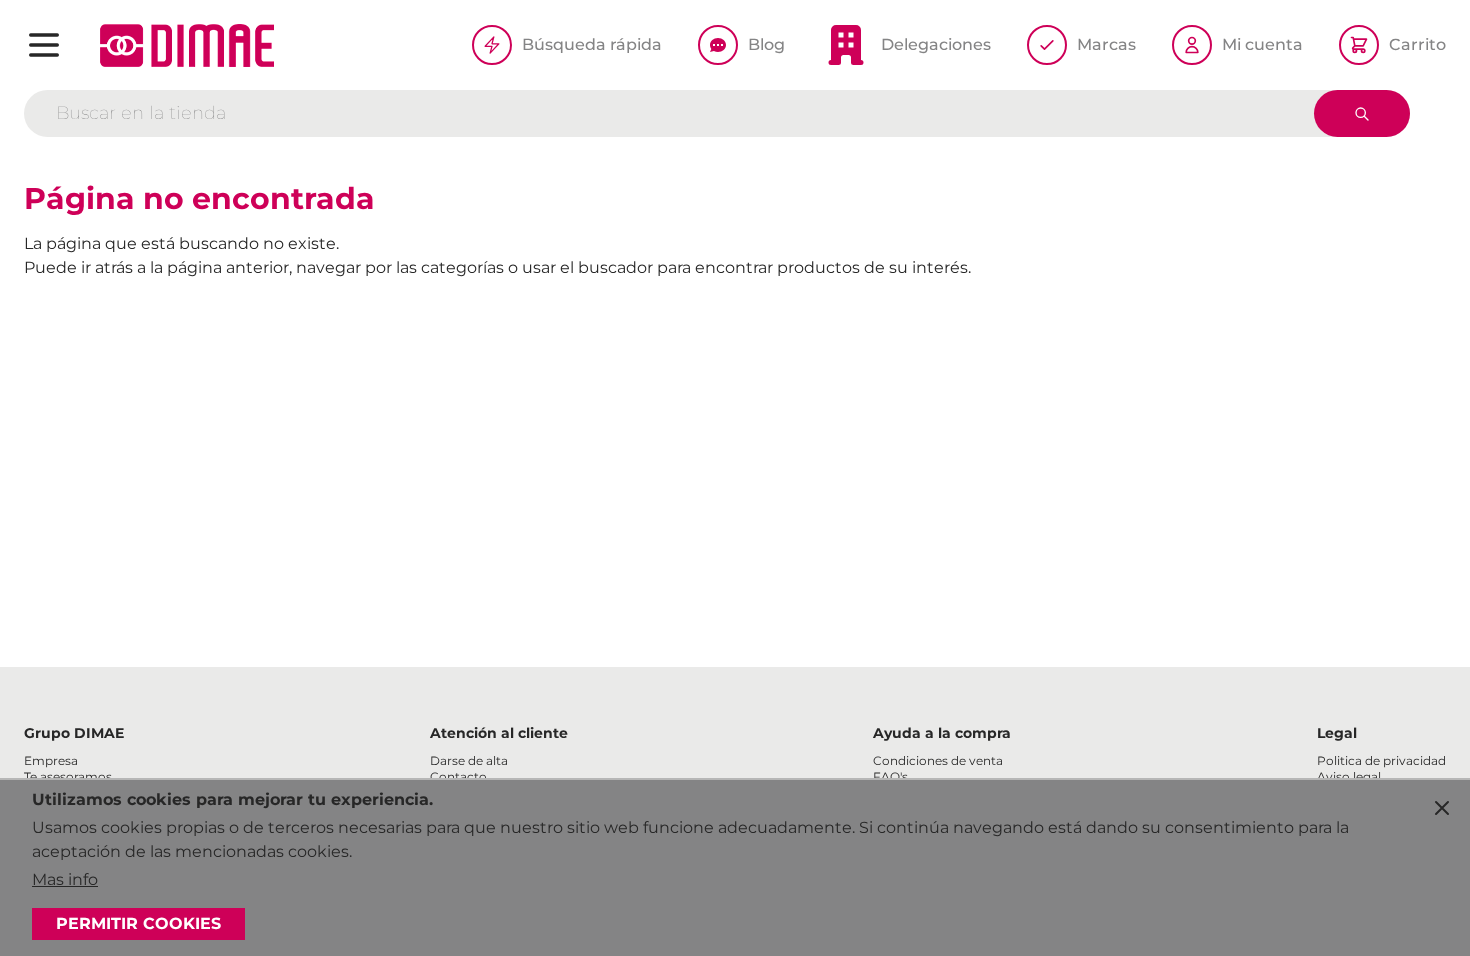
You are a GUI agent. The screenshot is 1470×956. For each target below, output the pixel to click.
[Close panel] (1442, 808)
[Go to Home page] (187, 45)
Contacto (458, 776)
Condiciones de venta (938, 760)
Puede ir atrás (78, 267)
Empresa (51, 760)
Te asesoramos (68, 776)
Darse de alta (469, 760)
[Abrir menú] (44, 45)
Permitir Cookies (138, 923)
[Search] (1362, 113)
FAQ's (890, 776)
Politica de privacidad (1381, 760)
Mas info (65, 879)
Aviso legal (1349, 776)
